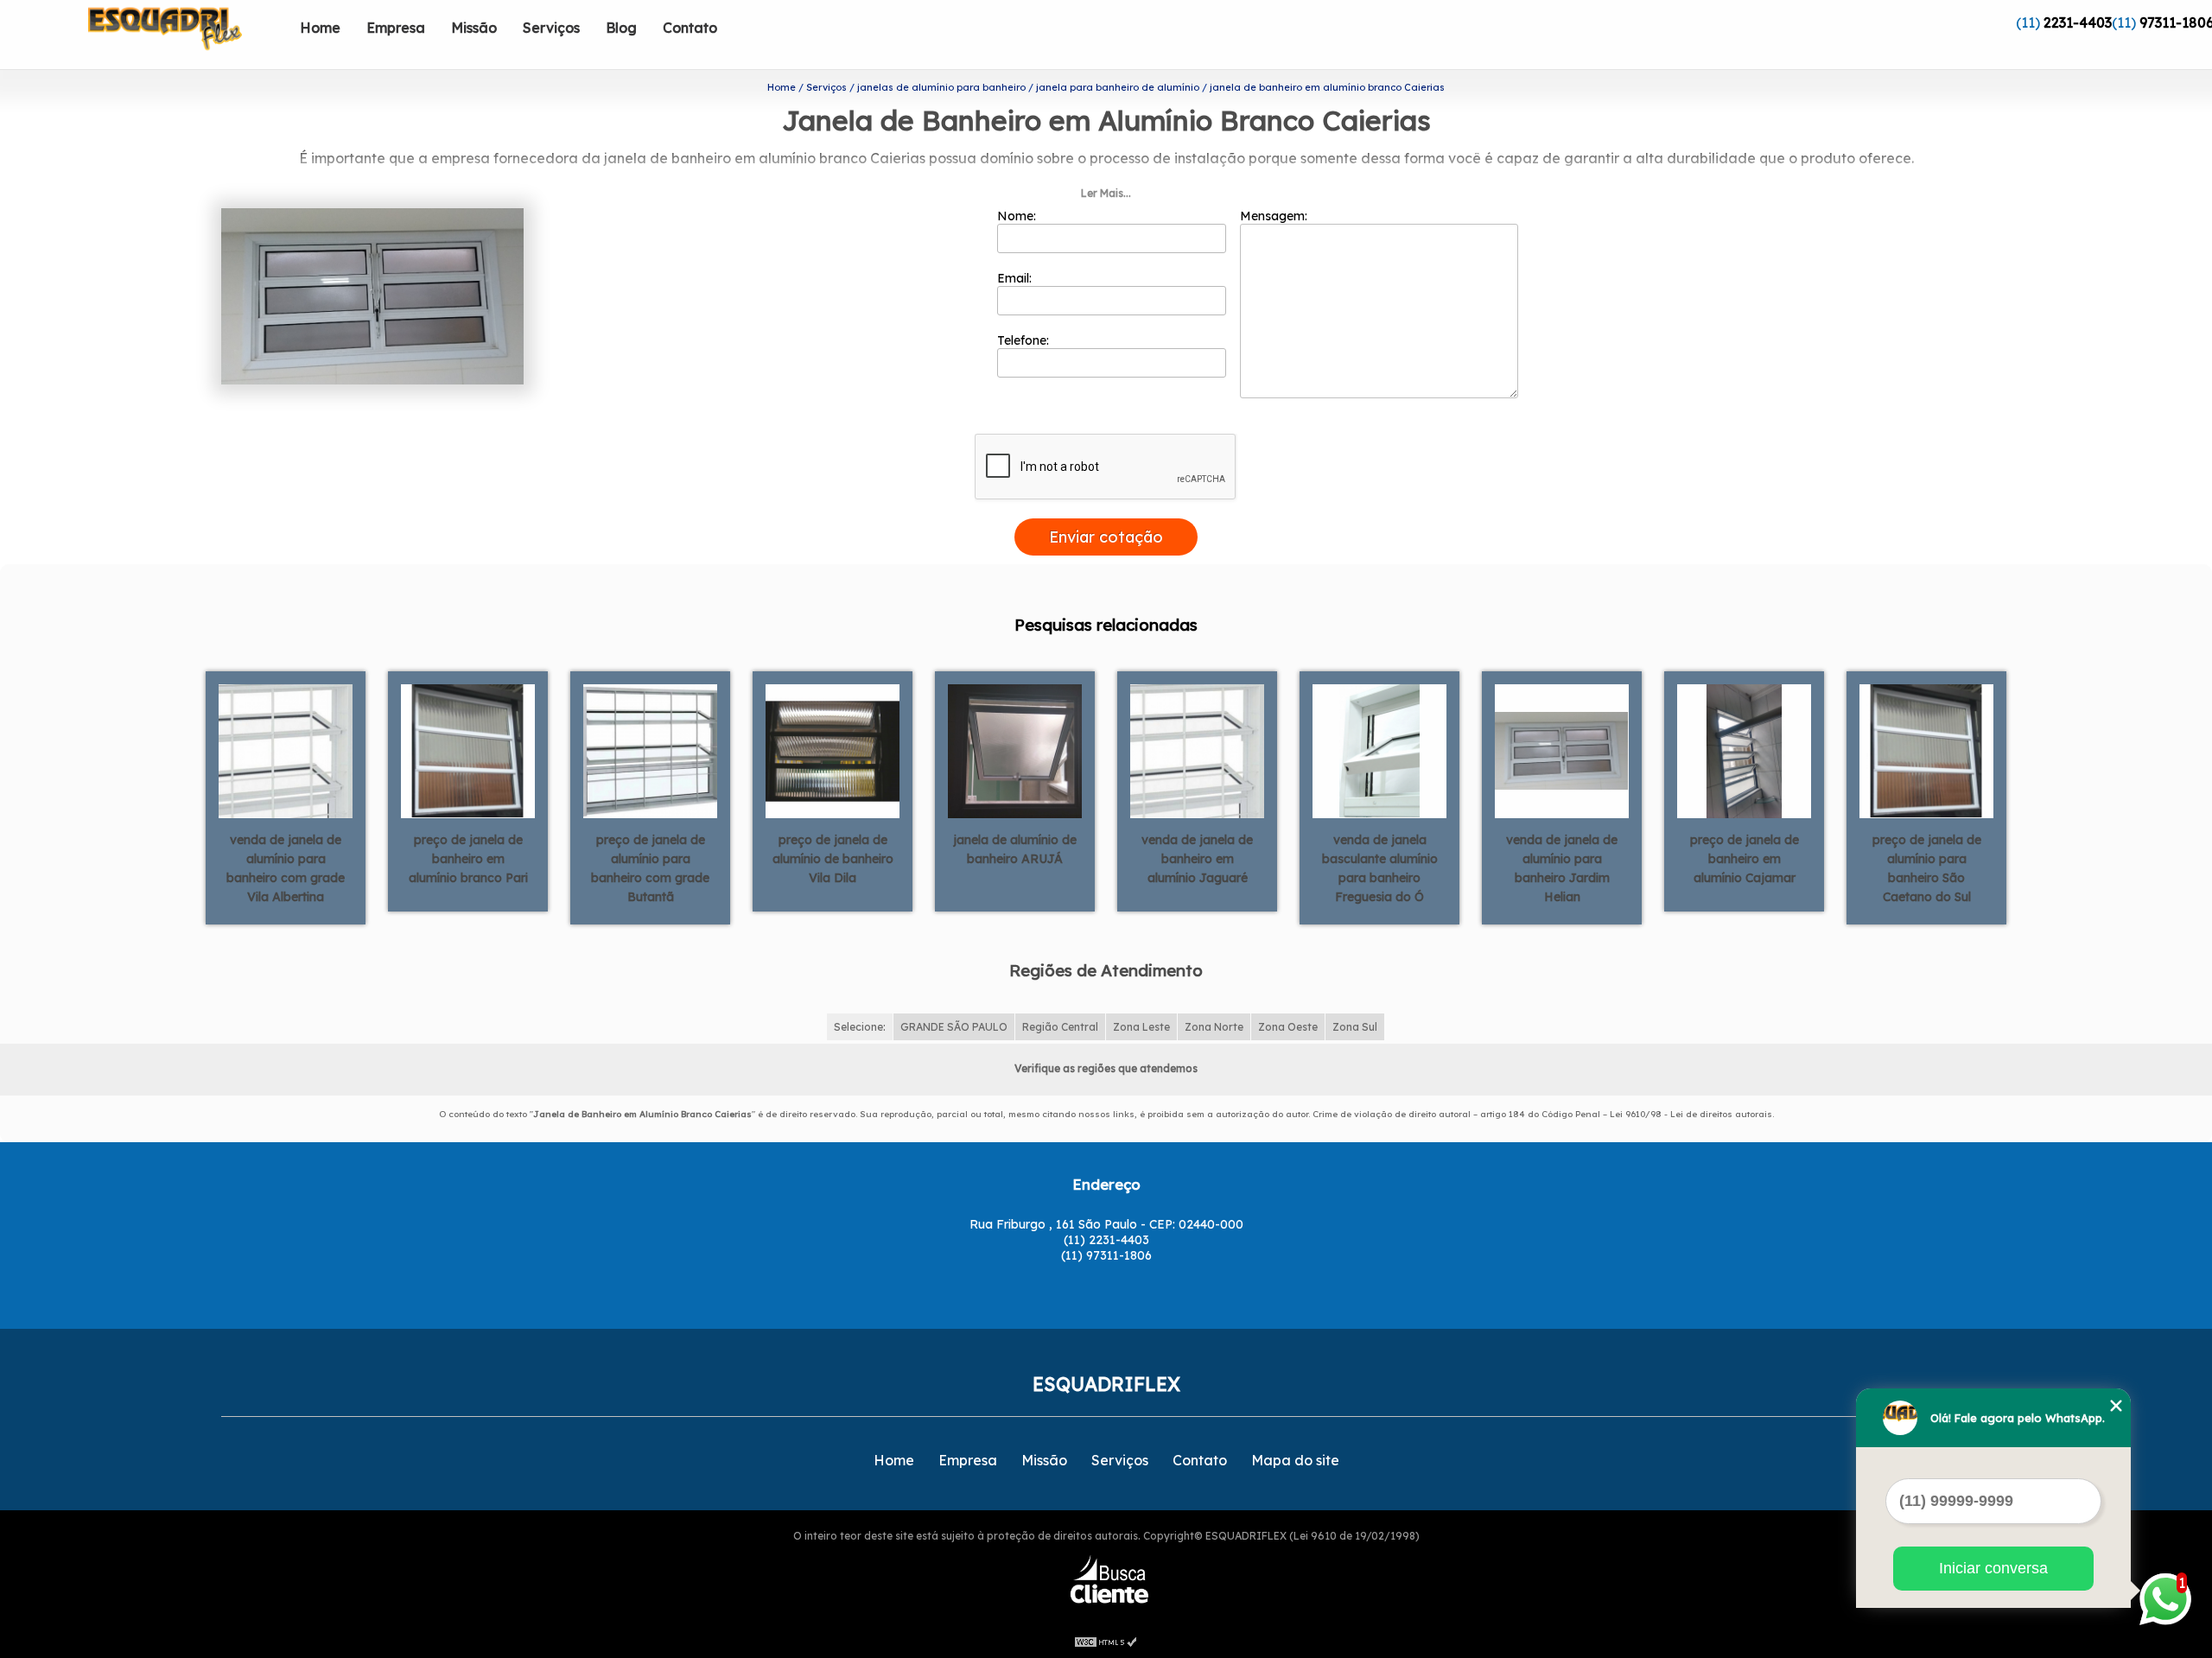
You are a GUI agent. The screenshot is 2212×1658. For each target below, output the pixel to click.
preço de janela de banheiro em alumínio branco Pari (468, 859)
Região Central (1060, 1027)
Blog (621, 28)
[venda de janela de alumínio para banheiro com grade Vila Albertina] (286, 749)
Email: (1016, 278)
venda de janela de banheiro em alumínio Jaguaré (1197, 859)
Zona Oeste (1288, 1027)
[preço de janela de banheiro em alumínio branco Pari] (468, 749)
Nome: (1018, 216)
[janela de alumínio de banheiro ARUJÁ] (1015, 749)
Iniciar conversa (1993, 1568)
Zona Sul (1355, 1027)
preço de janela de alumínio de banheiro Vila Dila (833, 859)
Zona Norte (1214, 1027)
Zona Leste (1141, 1027)
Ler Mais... (1106, 193)
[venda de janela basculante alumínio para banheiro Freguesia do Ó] (1379, 749)
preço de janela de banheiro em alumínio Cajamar (1745, 859)
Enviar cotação (1106, 537)
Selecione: (860, 1027)
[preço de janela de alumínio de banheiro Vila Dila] (833, 749)
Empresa (396, 28)
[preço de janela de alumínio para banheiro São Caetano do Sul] (1926, 749)
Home (320, 28)
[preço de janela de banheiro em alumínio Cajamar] (1744, 749)
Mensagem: (1275, 216)
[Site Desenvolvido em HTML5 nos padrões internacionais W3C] (1106, 1641)
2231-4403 (2078, 22)
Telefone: (1025, 340)
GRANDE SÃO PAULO (954, 1027)
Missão (474, 28)
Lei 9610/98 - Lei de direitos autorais (1691, 1114)
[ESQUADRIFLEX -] (188, 35)
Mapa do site (1295, 1460)
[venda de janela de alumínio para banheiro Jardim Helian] (1562, 749)
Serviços (551, 28)
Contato (690, 28)
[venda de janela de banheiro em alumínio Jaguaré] (1197, 749)
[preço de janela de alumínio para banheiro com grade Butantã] (650, 749)
